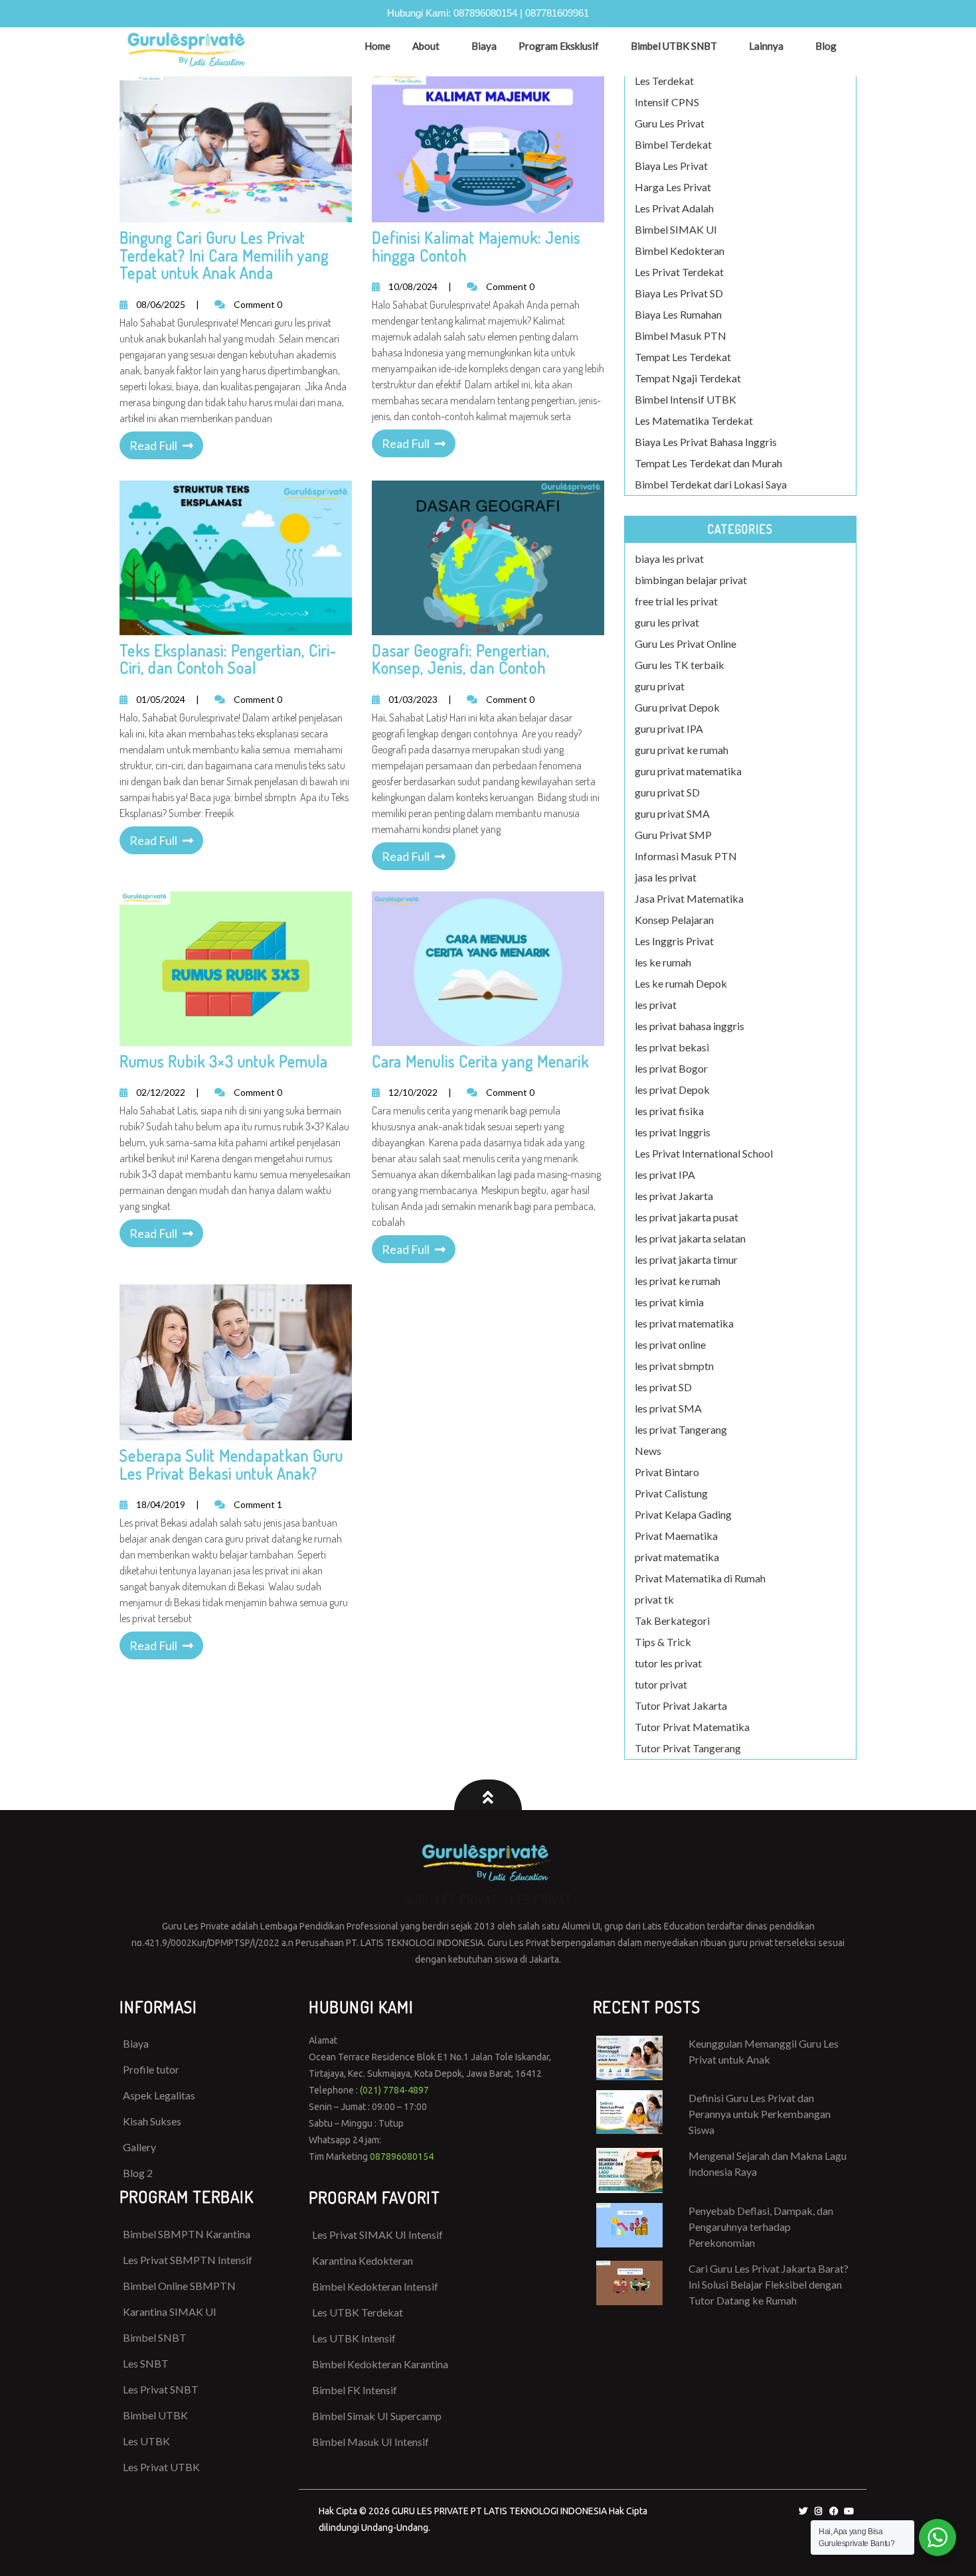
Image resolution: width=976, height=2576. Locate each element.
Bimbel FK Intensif (355, 2390)
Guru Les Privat (670, 123)
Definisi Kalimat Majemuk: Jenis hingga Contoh (476, 246)
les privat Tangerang (681, 1429)
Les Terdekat (664, 81)
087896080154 (485, 13)
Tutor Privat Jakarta (681, 1705)
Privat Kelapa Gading (683, 1514)
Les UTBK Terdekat (358, 2312)
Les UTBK (146, 2441)
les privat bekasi (672, 1047)
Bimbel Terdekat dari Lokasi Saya (711, 484)
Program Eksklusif (559, 46)
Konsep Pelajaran (674, 920)
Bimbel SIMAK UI (676, 229)
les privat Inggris (673, 1132)
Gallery (139, 2147)
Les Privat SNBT (161, 2389)
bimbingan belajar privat (691, 580)
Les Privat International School (704, 1153)
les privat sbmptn (674, 1366)
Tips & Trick (663, 1642)
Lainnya (766, 46)
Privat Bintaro (667, 1472)
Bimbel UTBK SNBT (674, 46)
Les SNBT (146, 2363)
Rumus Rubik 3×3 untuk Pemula (224, 1061)
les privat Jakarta (674, 1196)
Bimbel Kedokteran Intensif (375, 2286)
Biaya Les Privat (671, 166)
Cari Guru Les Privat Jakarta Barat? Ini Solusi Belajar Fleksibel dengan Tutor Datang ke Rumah (769, 2284)
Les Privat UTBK (161, 2467)
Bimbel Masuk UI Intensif (370, 2442)
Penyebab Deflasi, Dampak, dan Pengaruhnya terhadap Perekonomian (761, 2227)
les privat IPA (665, 1174)
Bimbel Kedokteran (680, 251)
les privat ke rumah (678, 1281)
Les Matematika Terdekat (694, 420)
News (648, 1451)
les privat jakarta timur (686, 1259)
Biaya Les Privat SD (679, 293)
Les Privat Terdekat (679, 272)
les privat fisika (669, 1111)
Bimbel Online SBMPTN (179, 2286)
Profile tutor (151, 2069)
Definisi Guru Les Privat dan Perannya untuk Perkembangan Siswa (760, 2114)
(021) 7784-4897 (394, 2090)
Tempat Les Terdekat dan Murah (708, 463)
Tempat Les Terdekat (683, 357)
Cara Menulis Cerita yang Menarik (480, 1061)
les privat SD (663, 1387)
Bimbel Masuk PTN (681, 336)
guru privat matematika (688, 771)
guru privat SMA (672, 813)
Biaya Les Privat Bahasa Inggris (706, 442)
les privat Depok (672, 1090)
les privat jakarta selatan (690, 1238)
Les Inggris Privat (674, 941)
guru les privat (667, 622)
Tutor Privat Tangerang (688, 1748)
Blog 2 (138, 2173)
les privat (656, 1005)
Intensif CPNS (667, 102)
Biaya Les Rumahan (678, 314)
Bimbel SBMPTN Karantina (187, 2234)
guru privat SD (667, 792)
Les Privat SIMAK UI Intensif (377, 2235)
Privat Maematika (676, 1536)
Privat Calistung (671, 1493)
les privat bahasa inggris (690, 1026)
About (426, 46)
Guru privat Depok (677, 707)
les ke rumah (663, 962)
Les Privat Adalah (674, 208)
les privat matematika (684, 1323)
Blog (826, 46)
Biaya (484, 46)
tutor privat (661, 1684)
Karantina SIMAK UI (170, 2311)
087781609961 (557, 13)
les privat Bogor (671, 1068)
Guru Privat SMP (673, 835)
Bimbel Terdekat (673, 144)
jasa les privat (666, 877)
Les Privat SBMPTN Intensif (188, 2260)
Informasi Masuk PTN (686, 856)
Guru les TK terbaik (680, 665)
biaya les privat (669, 559)
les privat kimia (669, 1302)
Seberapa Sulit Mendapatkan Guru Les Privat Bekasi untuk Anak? (231, 1464)
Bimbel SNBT (155, 2337)
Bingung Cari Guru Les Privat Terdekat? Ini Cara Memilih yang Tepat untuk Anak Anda (224, 255)
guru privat (660, 686)
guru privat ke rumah (682, 750)
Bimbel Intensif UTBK (686, 399)
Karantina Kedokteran (363, 2260)
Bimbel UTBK (155, 2415)
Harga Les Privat (673, 187)
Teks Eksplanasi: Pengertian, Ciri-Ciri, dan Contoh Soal (228, 659)
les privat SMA (668, 1408)
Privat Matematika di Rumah (700, 1578)
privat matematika (677, 1557)
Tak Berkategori (672, 1621)
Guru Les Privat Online (686, 644)
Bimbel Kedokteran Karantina (380, 2364)
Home (377, 46)
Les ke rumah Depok (681, 983)
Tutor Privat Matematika (692, 1727)
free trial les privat (676, 601)
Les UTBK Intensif (354, 2338)
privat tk (654, 1599)
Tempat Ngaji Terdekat (688, 378)
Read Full (153, 445)
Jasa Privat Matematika (689, 898)
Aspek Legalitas (159, 2095)
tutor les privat (668, 1663)
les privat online (670, 1344)
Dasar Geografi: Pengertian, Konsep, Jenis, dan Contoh (461, 659)
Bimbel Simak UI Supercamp (377, 2416)
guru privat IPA (669, 728)
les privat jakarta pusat (687, 1217)
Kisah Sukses (152, 2121)
